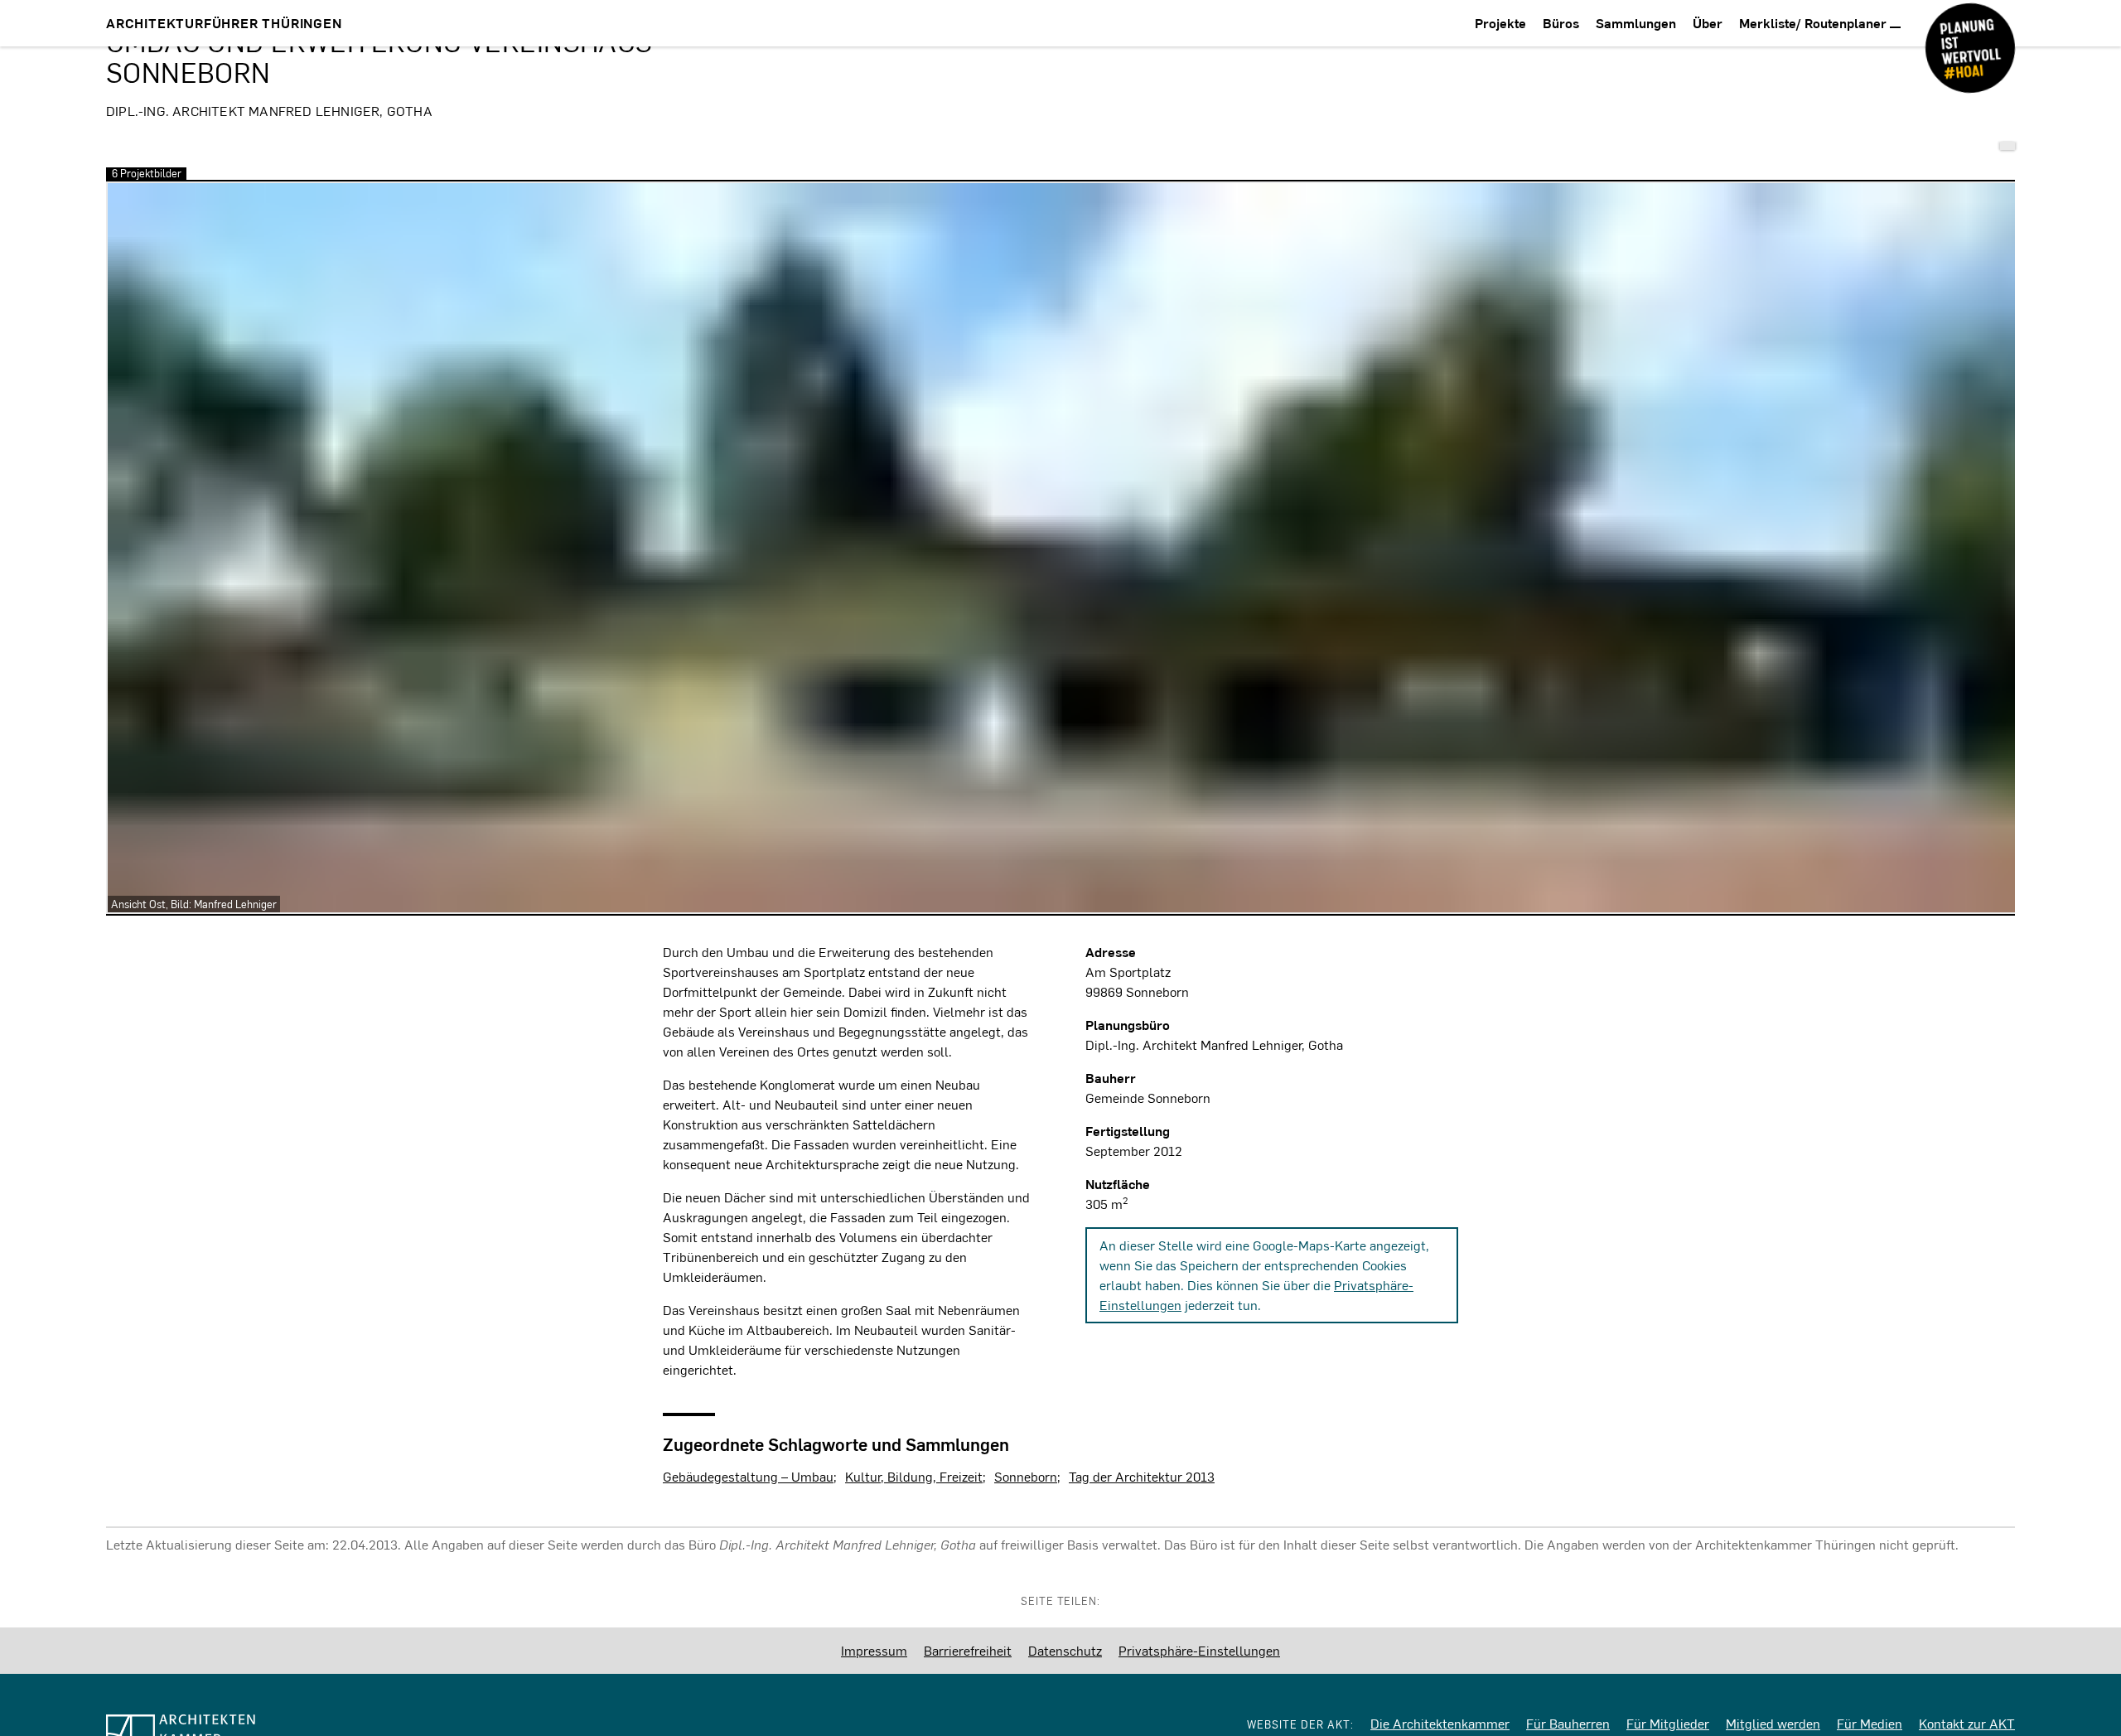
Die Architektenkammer (1440, 1723)
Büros (1561, 23)
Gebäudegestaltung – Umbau (748, 1476)
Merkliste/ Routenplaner (1814, 23)
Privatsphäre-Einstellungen (1199, 1650)
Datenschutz (1065, 1650)
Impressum (874, 1650)
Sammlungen (1636, 23)
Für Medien (1870, 1723)
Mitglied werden (1773, 1723)
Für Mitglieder (1668, 1723)
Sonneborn (1026, 1476)
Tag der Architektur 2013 (1142, 1476)
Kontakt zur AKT (1967, 1723)
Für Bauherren (1568, 1723)
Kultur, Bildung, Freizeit (914, 1476)
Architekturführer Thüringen (224, 23)
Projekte (1500, 23)
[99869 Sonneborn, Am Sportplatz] (2007, 146)
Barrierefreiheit (968, 1650)
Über (1708, 23)
